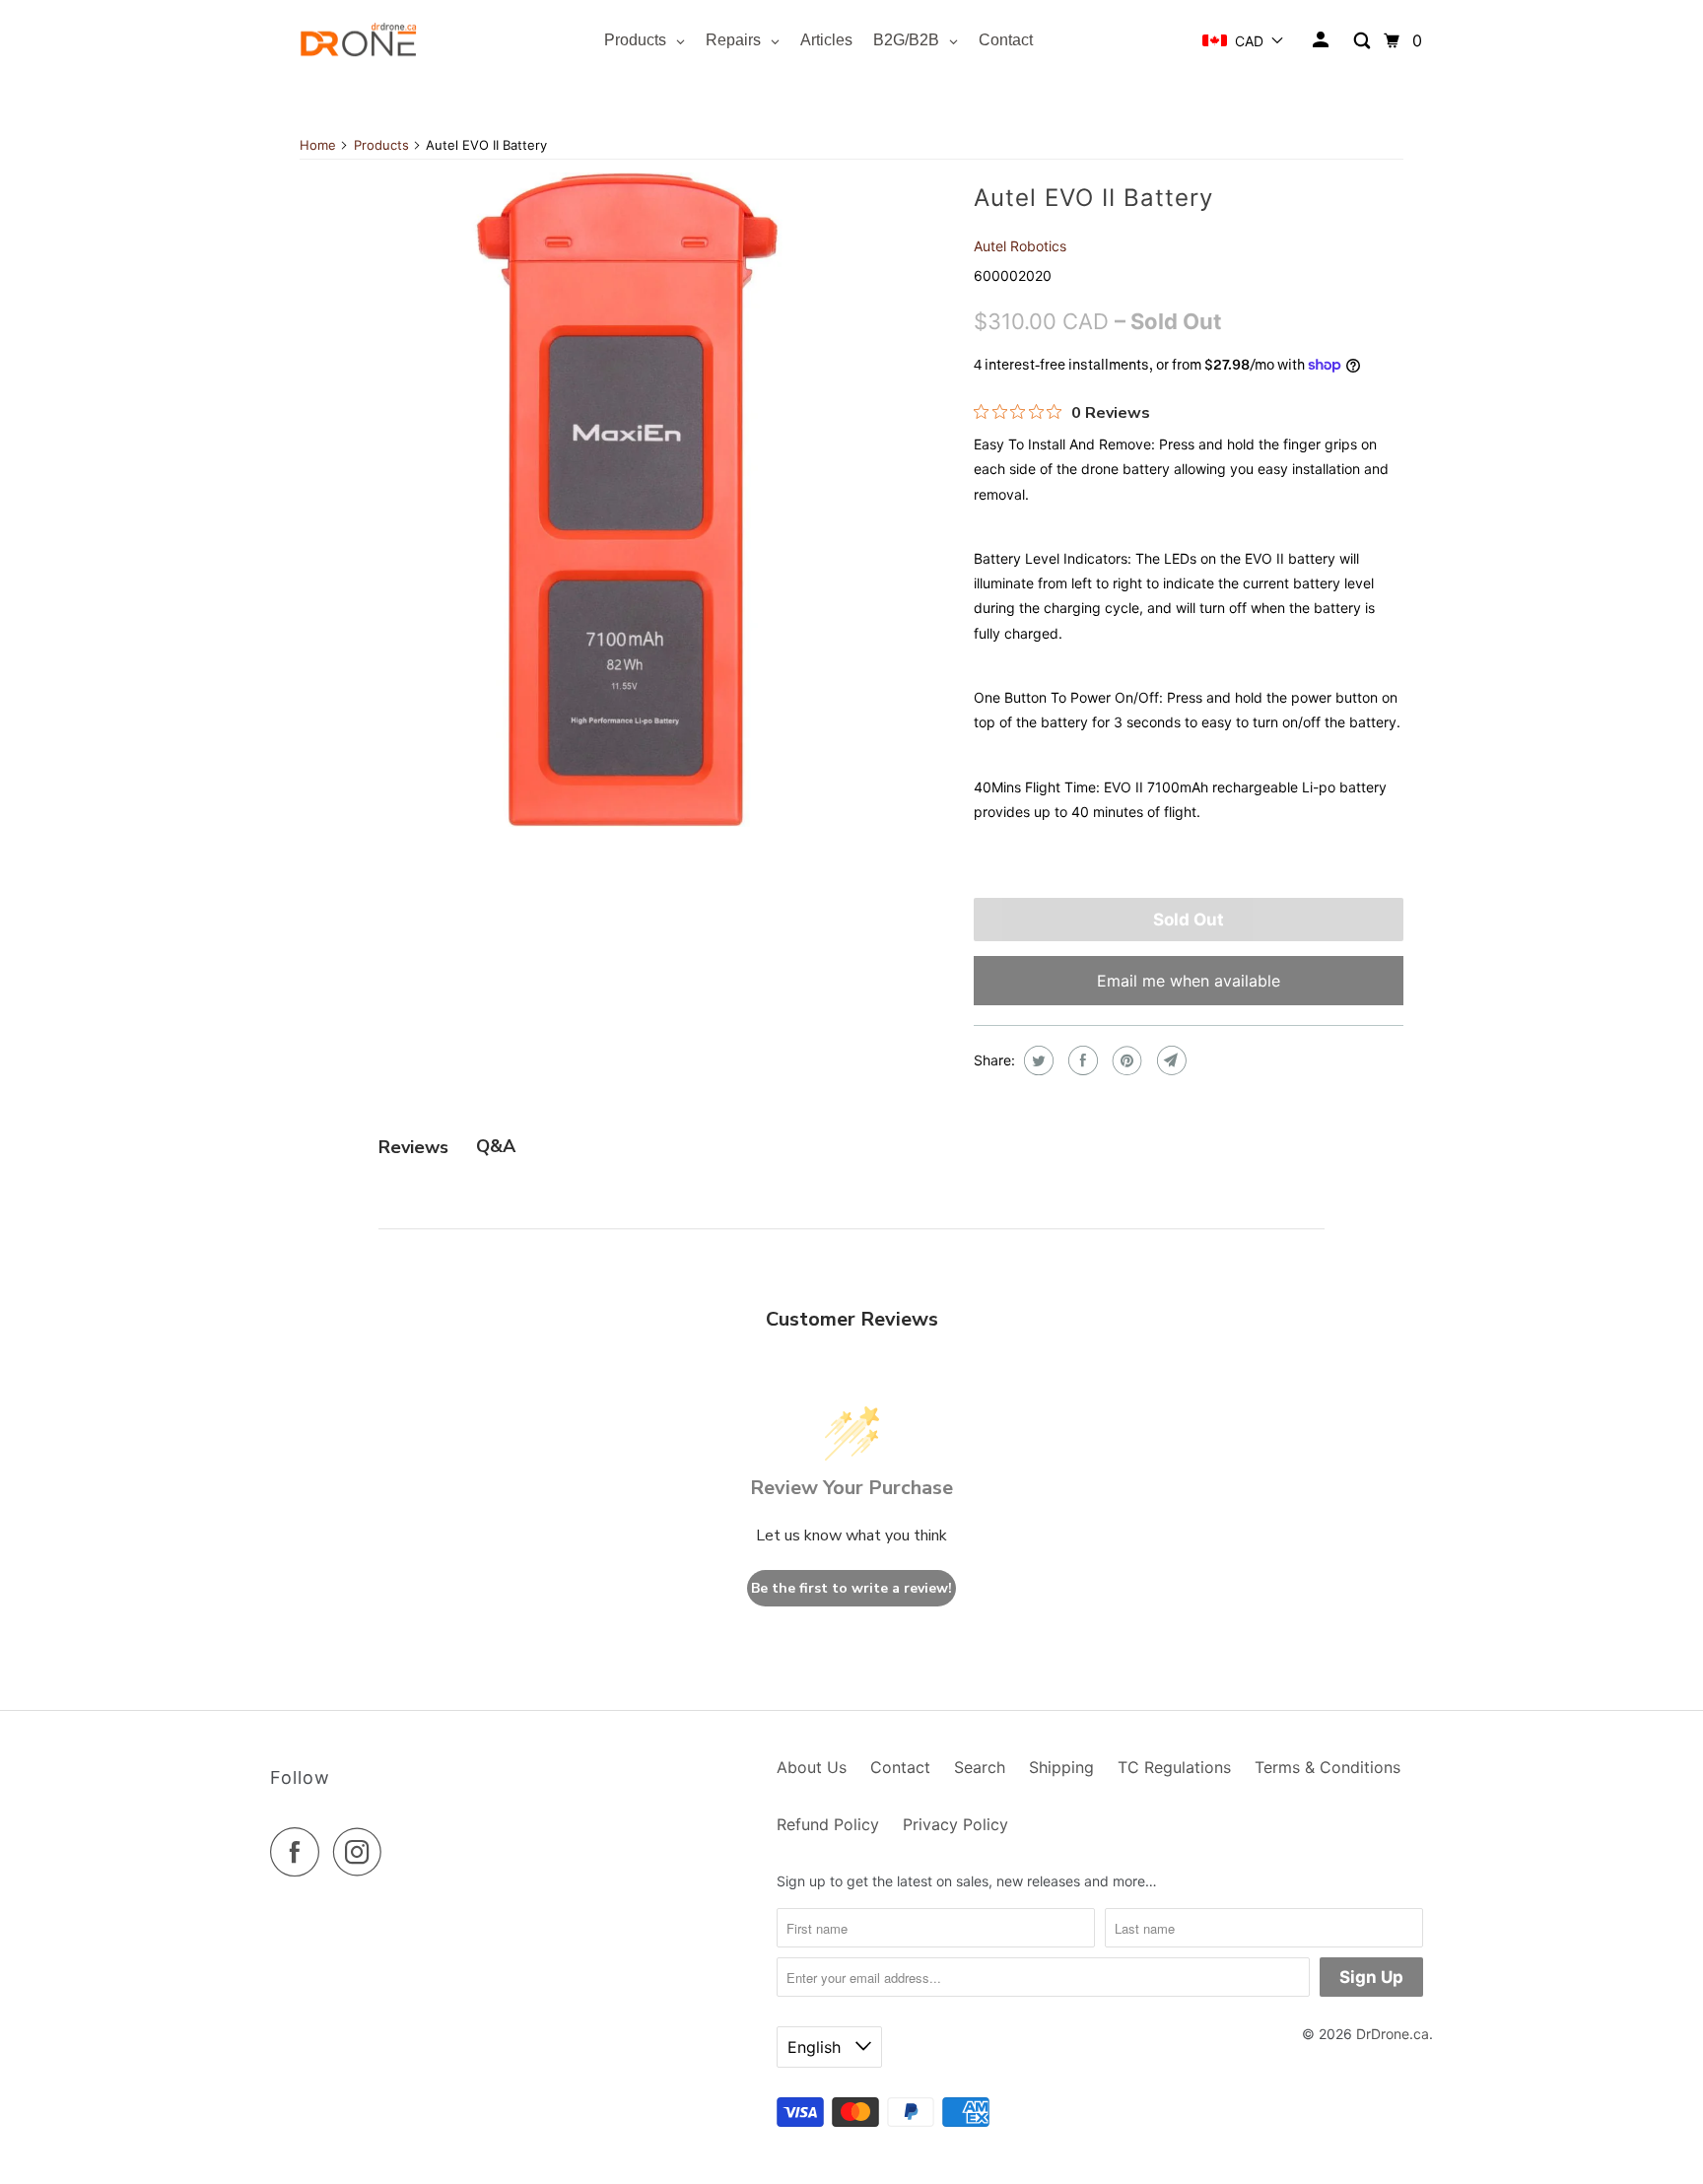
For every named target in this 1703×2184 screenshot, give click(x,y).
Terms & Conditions (1328, 1767)
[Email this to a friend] (1169, 1060)
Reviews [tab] (413, 1147)
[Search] (1363, 41)
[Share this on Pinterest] (1125, 1060)
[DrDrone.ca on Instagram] (363, 1852)
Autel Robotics (1020, 246)
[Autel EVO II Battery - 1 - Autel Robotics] (627, 500)
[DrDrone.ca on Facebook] (300, 1852)
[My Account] (1322, 40)
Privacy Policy (955, 1824)
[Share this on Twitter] (1036, 1060)
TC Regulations (1174, 1767)
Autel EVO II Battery (1093, 198)
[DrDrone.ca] (359, 41)
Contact (900, 1767)
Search (980, 1767)
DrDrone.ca (1393, 2034)
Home (318, 145)
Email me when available (1189, 981)
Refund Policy (828, 1824)
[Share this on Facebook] (1081, 1060)
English (817, 2047)
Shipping (1061, 1767)
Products (381, 145)
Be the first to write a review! (851, 1588)
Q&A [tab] (496, 1146)
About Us (812, 1767)
